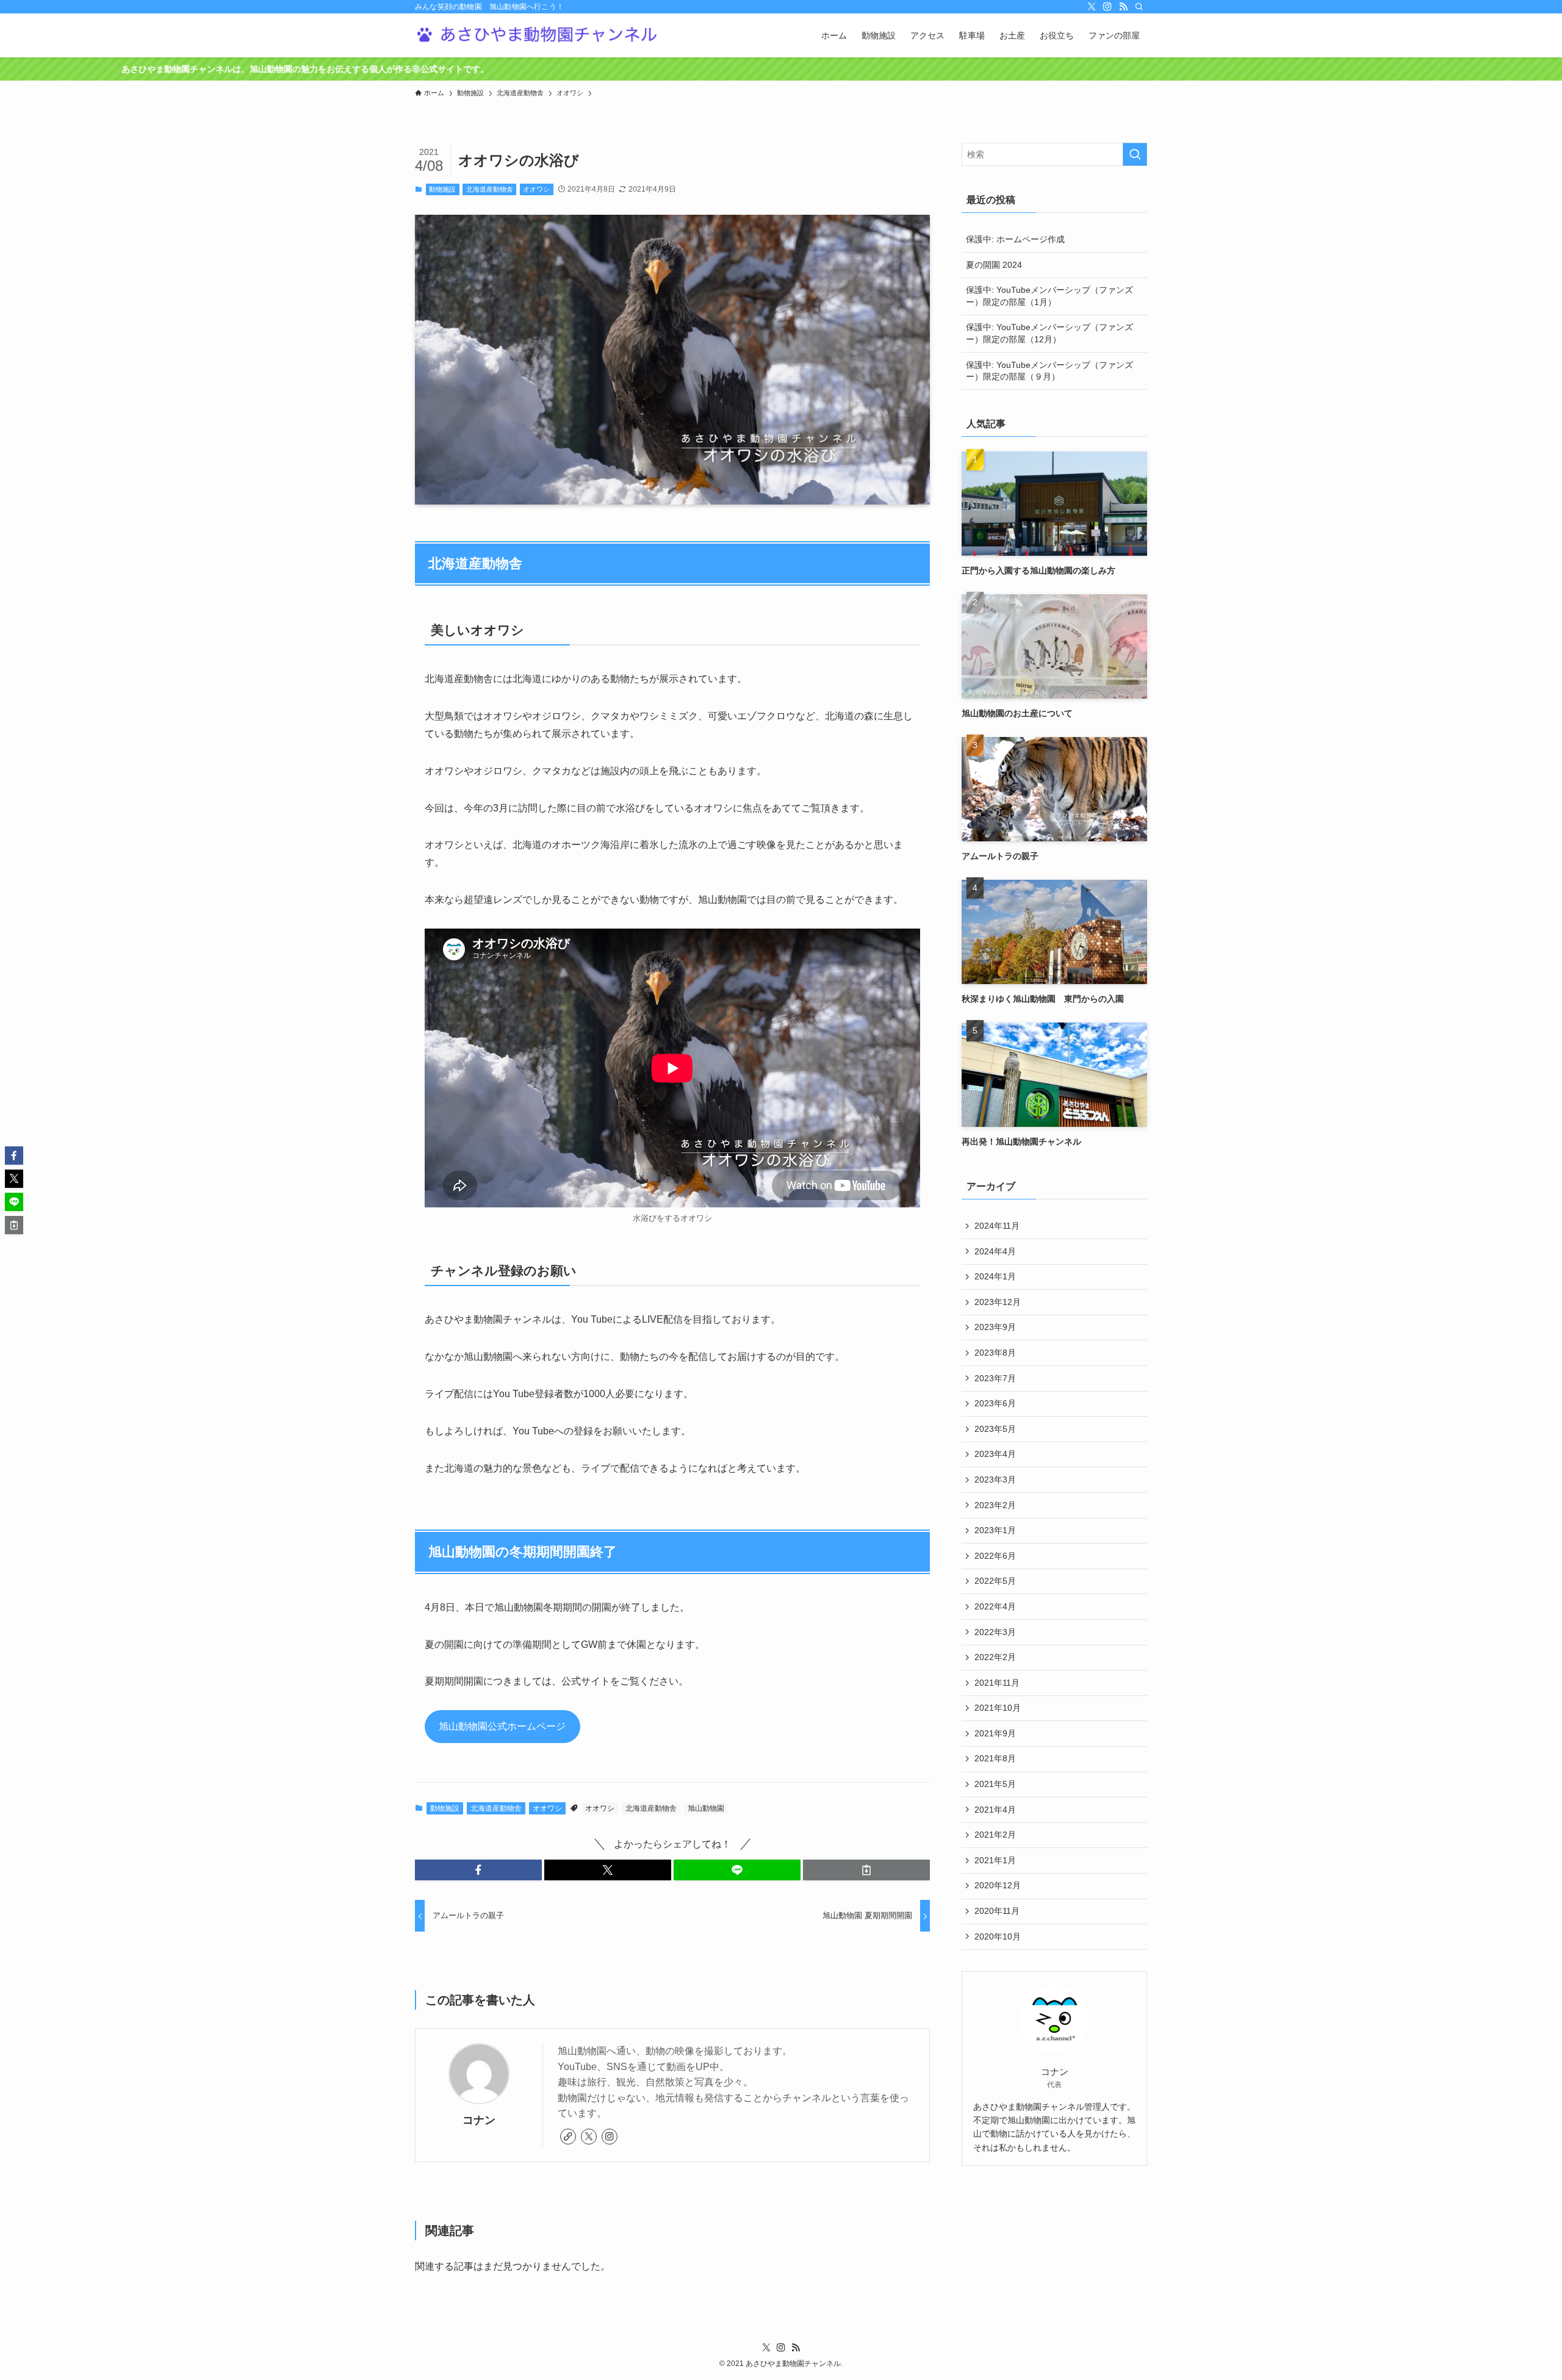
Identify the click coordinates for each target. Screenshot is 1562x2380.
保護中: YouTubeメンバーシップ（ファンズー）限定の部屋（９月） (1049, 371)
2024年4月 (995, 1251)
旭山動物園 (706, 1808)
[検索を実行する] (1135, 154)
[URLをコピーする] (866, 1870)
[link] (568, 2137)
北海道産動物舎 (490, 189)
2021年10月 (998, 1708)
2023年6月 (995, 1403)
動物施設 (442, 189)
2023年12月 (998, 1302)
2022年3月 (995, 1632)
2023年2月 (995, 1505)
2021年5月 (995, 1784)
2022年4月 (995, 1606)
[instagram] (1107, 7)
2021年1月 (995, 1860)
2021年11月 (997, 1683)
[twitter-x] (1092, 7)
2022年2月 (995, 1657)
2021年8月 (995, 1758)
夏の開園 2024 (994, 265)
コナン (479, 2120)
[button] (478, 1870)
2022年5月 (995, 1581)
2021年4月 (995, 1810)
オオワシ (536, 189)
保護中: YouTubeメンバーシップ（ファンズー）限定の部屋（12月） (1049, 333)
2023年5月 (995, 1429)
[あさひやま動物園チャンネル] (537, 35)
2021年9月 (995, 1733)
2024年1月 (995, 1276)
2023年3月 (995, 1479)
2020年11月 (997, 1911)
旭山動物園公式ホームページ (502, 1726)
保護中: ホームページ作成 (1015, 239)
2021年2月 (995, 1835)
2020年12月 (998, 1885)
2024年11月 (997, 1226)
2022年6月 (995, 1556)
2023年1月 (995, 1530)
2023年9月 (995, 1327)
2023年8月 (995, 1353)
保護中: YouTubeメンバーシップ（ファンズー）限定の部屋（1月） (1049, 296)
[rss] (1123, 7)
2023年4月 (995, 1454)
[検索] (1139, 7)
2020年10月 (998, 1936)
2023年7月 (995, 1378)
